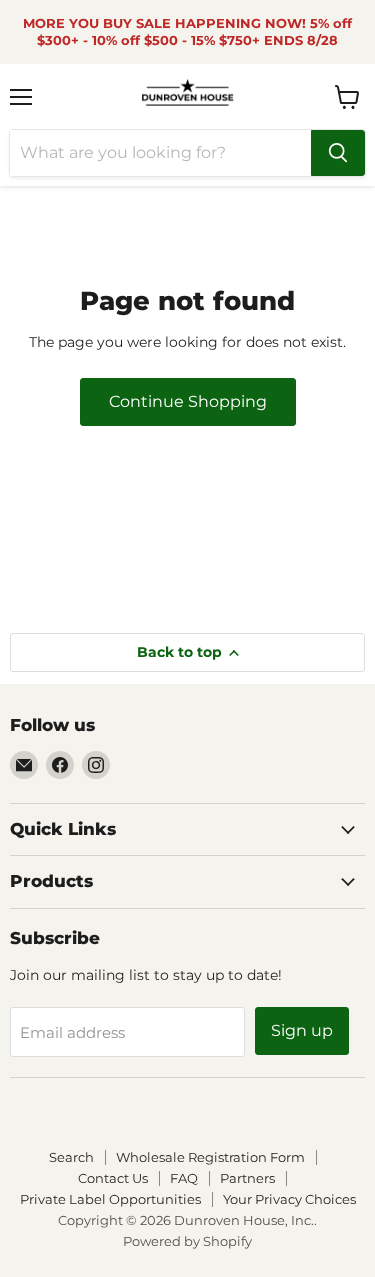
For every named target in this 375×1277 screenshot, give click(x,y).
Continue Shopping (188, 401)
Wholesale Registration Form (210, 1157)
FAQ (184, 1178)
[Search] (338, 153)
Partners (247, 1178)
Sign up (302, 1030)
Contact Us (113, 1178)
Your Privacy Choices (289, 1199)
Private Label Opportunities (110, 1199)
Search (71, 1157)
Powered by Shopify (187, 1241)
